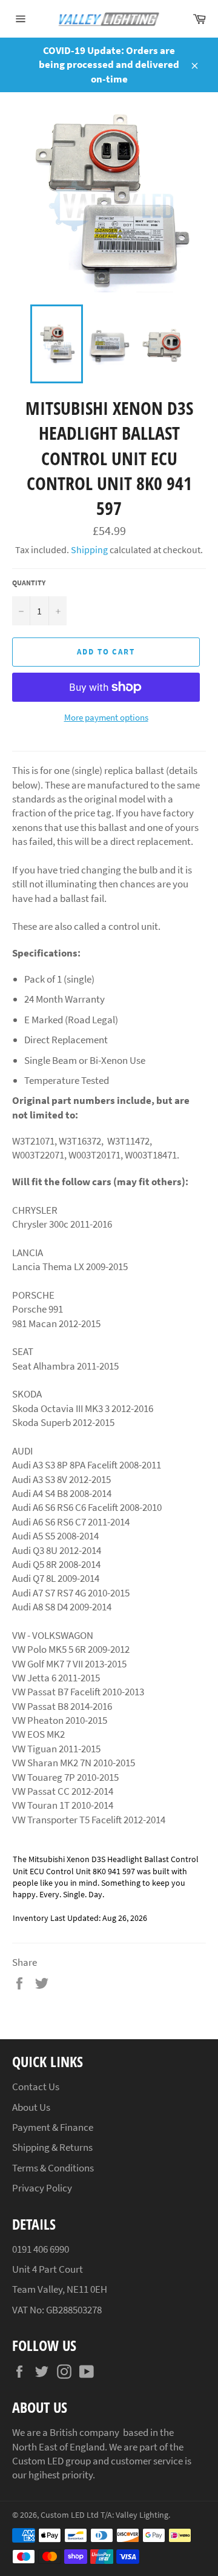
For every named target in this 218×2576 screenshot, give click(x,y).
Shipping (89, 550)
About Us (31, 2107)
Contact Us (36, 2087)
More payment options (106, 717)
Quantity (29, 583)
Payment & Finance (53, 2127)
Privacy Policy (42, 2188)
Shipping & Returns (52, 2147)
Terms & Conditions (53, 2168)
